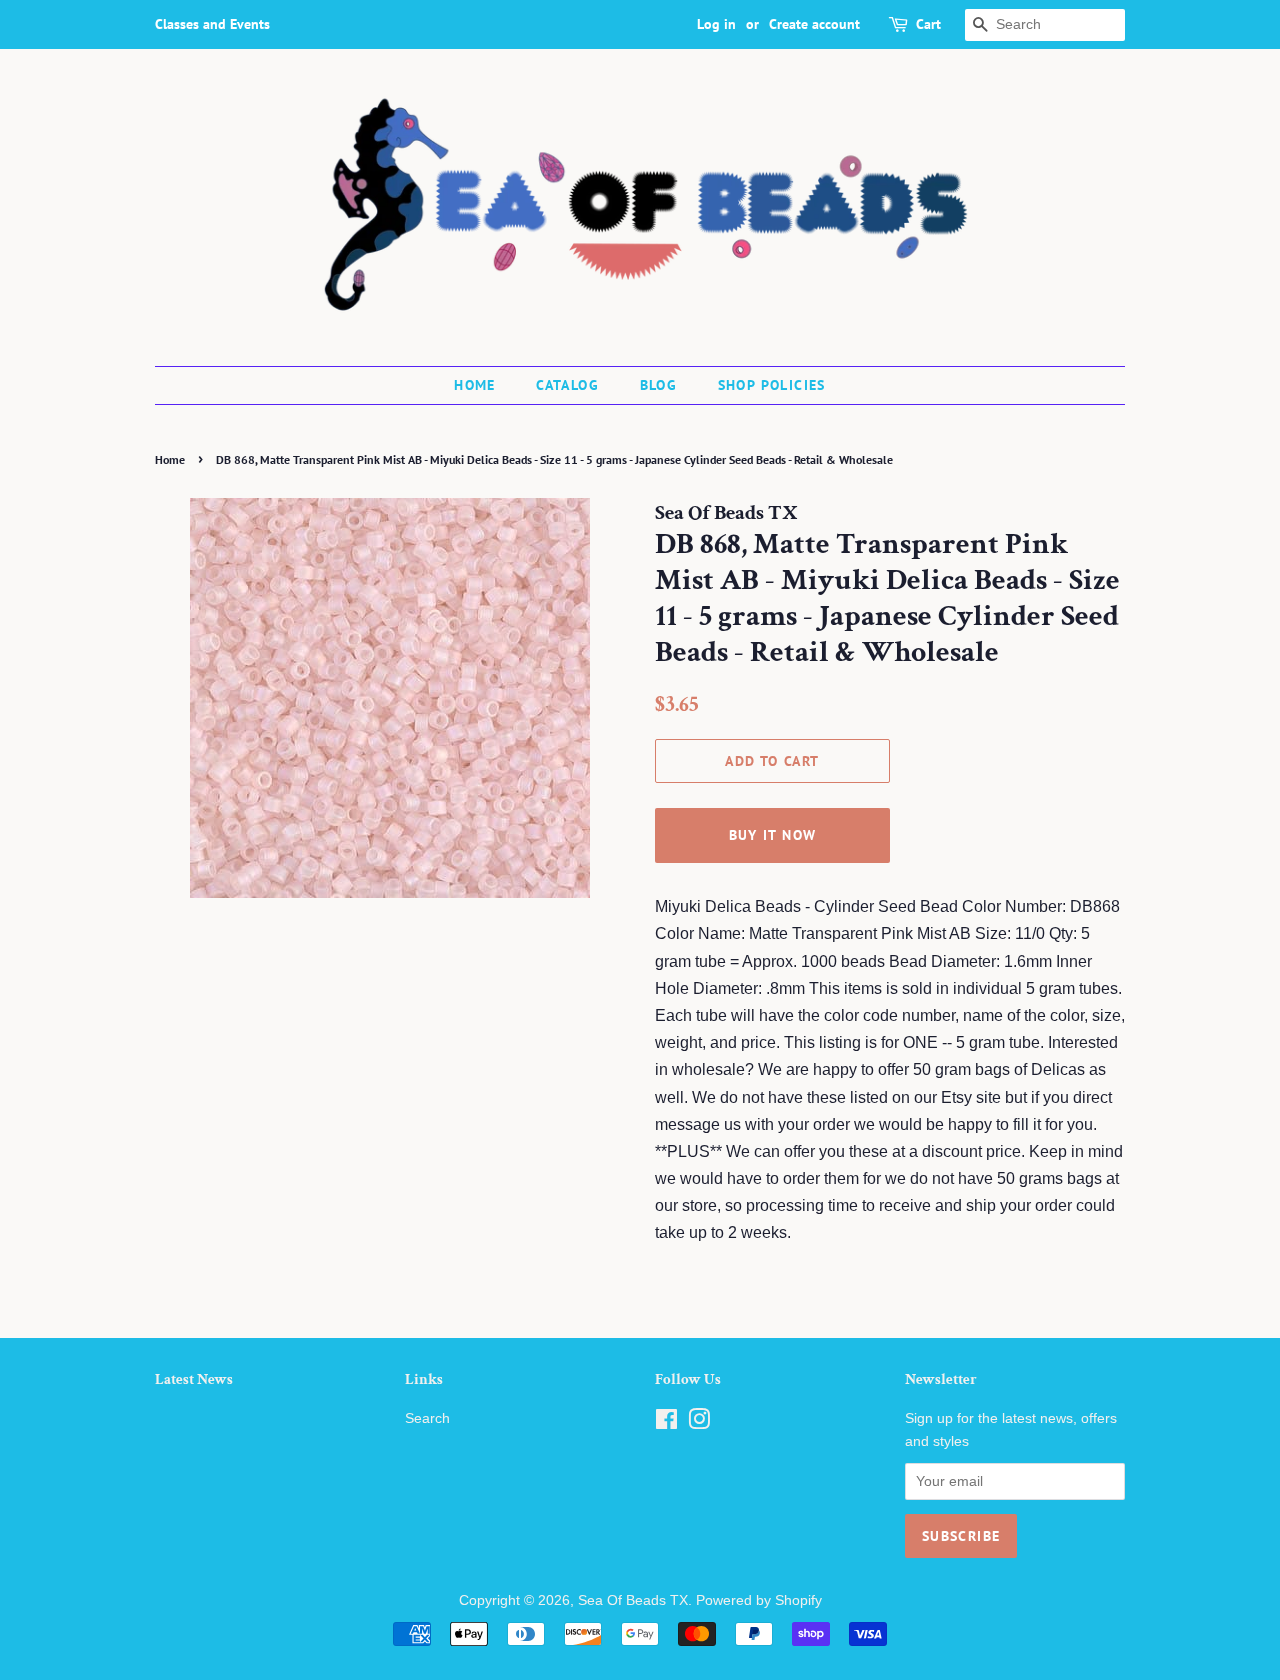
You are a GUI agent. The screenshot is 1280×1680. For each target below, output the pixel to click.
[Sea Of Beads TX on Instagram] (699, 1423)
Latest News (194, 1379)
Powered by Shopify (759, 1600)
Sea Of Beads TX (633, 1600)
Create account (814, 24)
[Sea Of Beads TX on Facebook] (666, 1423)
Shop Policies (772, 385)
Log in (716, 24)
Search (427, 1418)
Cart (928, 24)
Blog (659, 385)
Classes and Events (212, 24)
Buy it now (773, 835)
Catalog (567, 385)
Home (475, 385)
